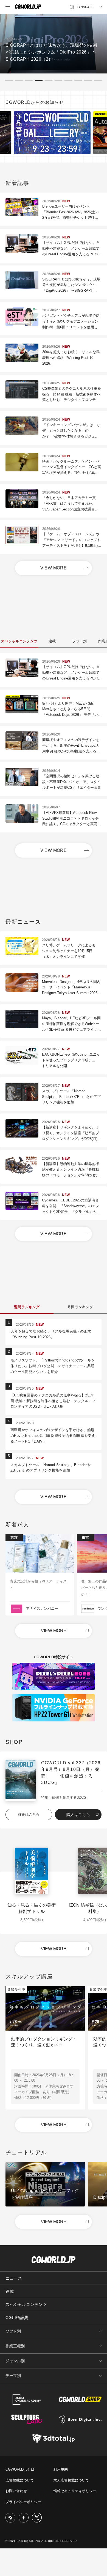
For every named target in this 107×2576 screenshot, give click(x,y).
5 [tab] (49, 80)
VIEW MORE (54, 568)
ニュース (14, 2278)
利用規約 (61, 2469)
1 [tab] (9, 80)
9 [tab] (88, 80)
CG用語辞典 (17, 2317)
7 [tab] (68, 80)
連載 (10, 2291)
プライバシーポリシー (23, 2502)
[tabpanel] (54, 44)
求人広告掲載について (71, 2480)
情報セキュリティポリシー (75, 2491)
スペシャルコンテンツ (26, 2304)
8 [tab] (78, 80)
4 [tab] (39, 80)
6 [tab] (58, 80)
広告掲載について (20, 2480)
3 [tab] (29, 80)
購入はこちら (78, 1815)
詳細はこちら (29, 1814)
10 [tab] (98, 80)
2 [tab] (19, 80)
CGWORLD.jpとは (20, 2469)
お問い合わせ (16, 2491)
